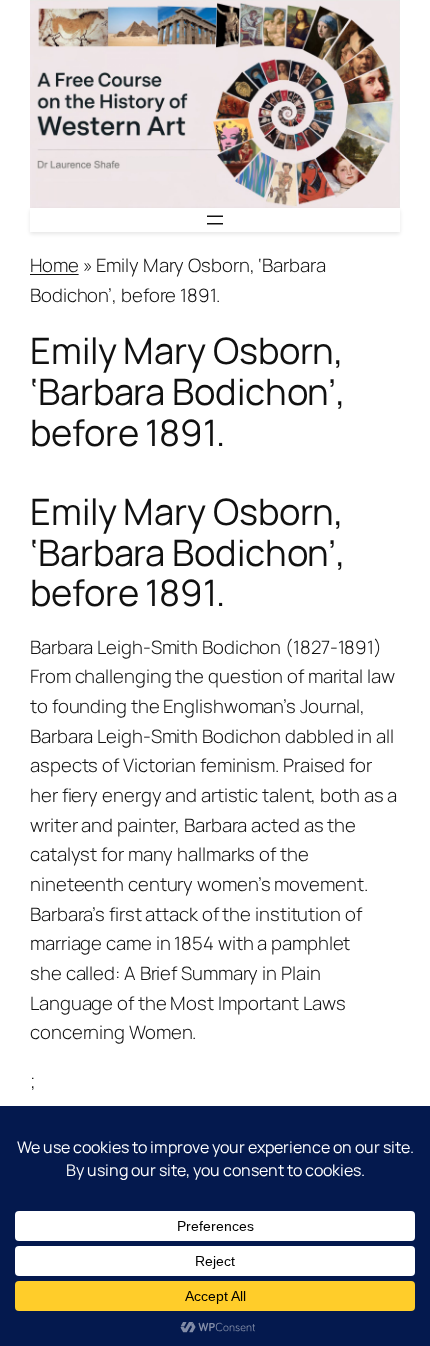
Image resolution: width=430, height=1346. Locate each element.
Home (54, 265)
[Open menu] (215, 220)
